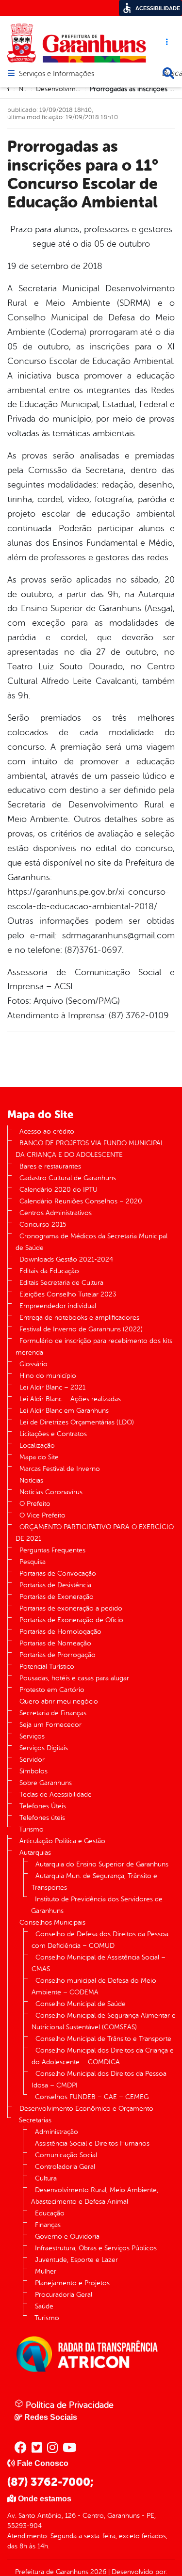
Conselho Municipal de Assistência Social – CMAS (99, 1963)
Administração (57, 2132)
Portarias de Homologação (60, 1632)
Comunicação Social (66, 2155)
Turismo (31, 1829)
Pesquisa (33, 1562)
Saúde (44, 2306)
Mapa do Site (39, 1457)
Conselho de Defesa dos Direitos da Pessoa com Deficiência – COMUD (100, 1940)
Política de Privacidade (68, 2405)
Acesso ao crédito (47, 1131)
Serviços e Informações (57, 74)
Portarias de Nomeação (55, 1643)
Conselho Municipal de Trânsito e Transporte (103, 2039)
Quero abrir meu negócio (59, 1701)
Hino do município (48, 1376)
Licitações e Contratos (53, 1434)
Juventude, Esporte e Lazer (76, 2260)
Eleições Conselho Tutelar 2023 (68, 1294)
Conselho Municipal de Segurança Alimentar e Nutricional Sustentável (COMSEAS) (104, 2021)
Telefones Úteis (43, 1806)
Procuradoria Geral (64, 2295)
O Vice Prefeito (42, 1515)
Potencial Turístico (47, 1667)
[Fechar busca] (168, 73)
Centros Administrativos (56, 1213)
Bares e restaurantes (50, 1166)
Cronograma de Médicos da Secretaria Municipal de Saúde (91, 1242)
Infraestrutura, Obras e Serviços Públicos (96, 2248)
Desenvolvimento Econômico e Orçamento (86, 2109)
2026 (97, 2572)
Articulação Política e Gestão (62, 1841)
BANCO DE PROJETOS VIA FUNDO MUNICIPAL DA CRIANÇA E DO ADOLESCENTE (90, 1149)
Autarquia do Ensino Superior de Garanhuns (102, 1864)
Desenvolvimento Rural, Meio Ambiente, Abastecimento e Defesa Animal (95, 2196)
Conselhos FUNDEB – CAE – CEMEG (92, 2097)
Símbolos (33, 1771)
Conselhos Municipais (52, 1922)
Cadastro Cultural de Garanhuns (68, 1178)
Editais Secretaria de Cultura (61, 1283)
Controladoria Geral (65, 2167)
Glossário (33, 1364)
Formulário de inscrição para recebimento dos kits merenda (94, 1347)
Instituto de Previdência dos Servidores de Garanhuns (97, 1905)
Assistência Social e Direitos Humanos (92, 2143)
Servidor (32, 1760)
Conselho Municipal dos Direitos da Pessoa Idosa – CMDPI (99, 2079)
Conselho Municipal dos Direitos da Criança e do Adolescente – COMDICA (103, 2056)
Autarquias (35, 1853)
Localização (37, 1446)
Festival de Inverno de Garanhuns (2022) (81, 1329)
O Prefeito (35, 1504)
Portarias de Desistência (55, 1585)
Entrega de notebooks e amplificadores (79, 1318)
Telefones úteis (42, 1818)
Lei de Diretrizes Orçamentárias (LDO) (77, 1422)
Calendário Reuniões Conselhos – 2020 (81, 1201)
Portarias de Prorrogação (58, 1655)
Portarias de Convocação (58, 1573)
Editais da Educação (49, 1271)
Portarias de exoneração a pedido (71, 1608)
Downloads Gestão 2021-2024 (66, 1259)
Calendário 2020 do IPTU (58, 1190)
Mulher (46, 2271)
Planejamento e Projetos (72, 2283)
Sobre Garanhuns (46, 1783)
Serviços (32, 1736)
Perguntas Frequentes (52, 1550)
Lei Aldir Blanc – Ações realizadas (70, 1399)
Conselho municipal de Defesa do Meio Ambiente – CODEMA (94, 1986)
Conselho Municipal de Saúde (81, 2004)
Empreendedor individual (58, 1306)
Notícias (31, 1480)
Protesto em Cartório (52, 1690)
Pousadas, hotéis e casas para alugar (74, 1678)
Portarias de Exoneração (57, 1597)
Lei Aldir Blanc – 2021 (52, 1387)
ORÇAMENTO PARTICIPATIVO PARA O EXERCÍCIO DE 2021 (95, 1533)
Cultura (46, 2178)
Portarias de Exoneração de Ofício (71, 1620)
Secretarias (35, 2120)
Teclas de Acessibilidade (56, 1794)
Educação (50, 2213)
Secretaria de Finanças (53, 1713)
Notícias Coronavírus (51, 1492)
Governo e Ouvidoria (67, 2236)
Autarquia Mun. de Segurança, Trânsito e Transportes (94, 1882)
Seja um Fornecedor (50, 1725)
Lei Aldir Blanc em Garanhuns (64, 1411)
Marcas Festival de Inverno (60, 1469)
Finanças (48, 2225)
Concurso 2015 (43, 1225)
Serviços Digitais (44, 1748)
